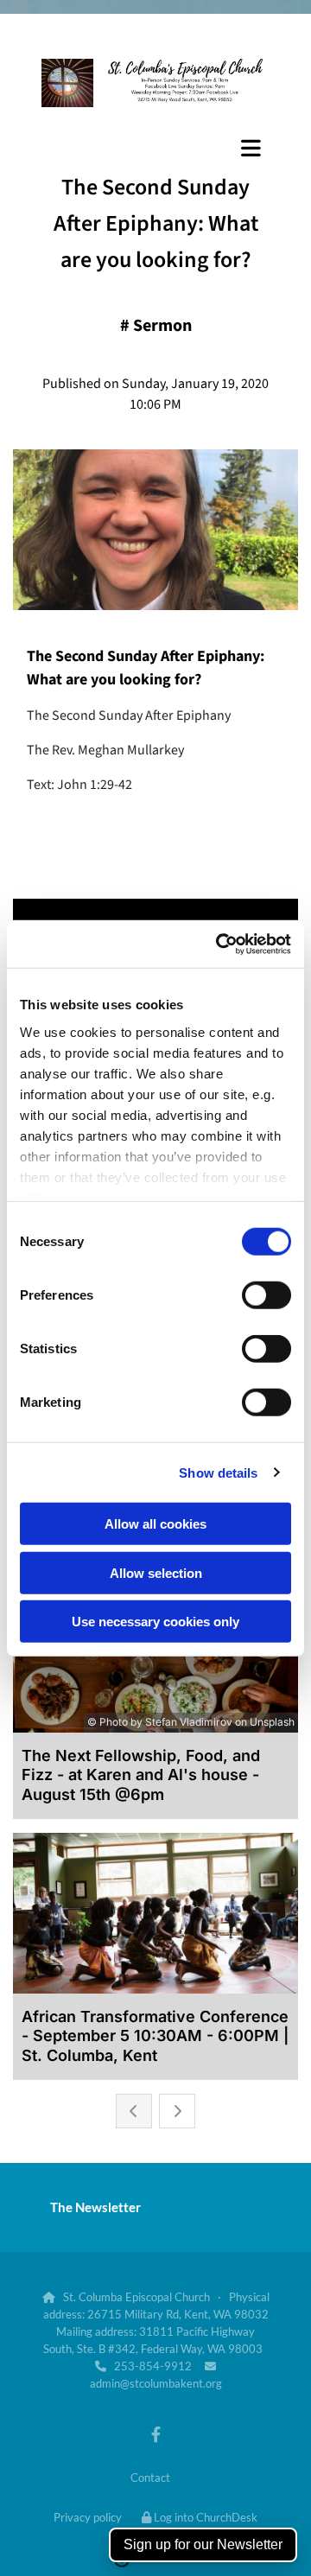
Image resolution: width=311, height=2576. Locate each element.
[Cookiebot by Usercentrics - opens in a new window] (219, 944)
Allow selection (156, 1572)
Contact (150, 2477)
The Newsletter (95, 2207)
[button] (155, 148)
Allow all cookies (155, 1524)
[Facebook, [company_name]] (156, 2435)
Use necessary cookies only (155, 1622)
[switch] (267, 1295)
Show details (218, 1472)
